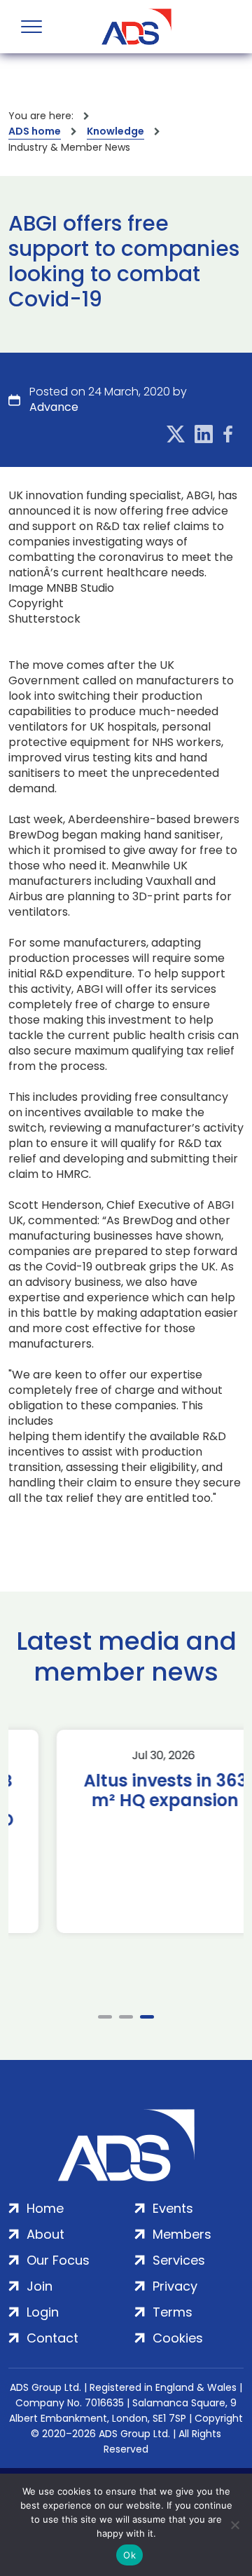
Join (40, 2286)
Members (182, 2234)
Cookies (178, 2338)
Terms (173, 2312)
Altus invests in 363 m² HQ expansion (126, 1791)
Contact (52, 2338)
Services (179, 2260)
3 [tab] (147, 2017)
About (45, 2234)
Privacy (175, 2286)
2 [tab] (126, 2017)
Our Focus (58, 2260)
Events (173, 2208)
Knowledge (115, 131)
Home (45, 2208)
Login (43, 2312)
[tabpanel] (126, 1831)
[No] (234, 2525)
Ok (129, 2555)
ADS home (35, 131)
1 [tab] (105, 2017)
